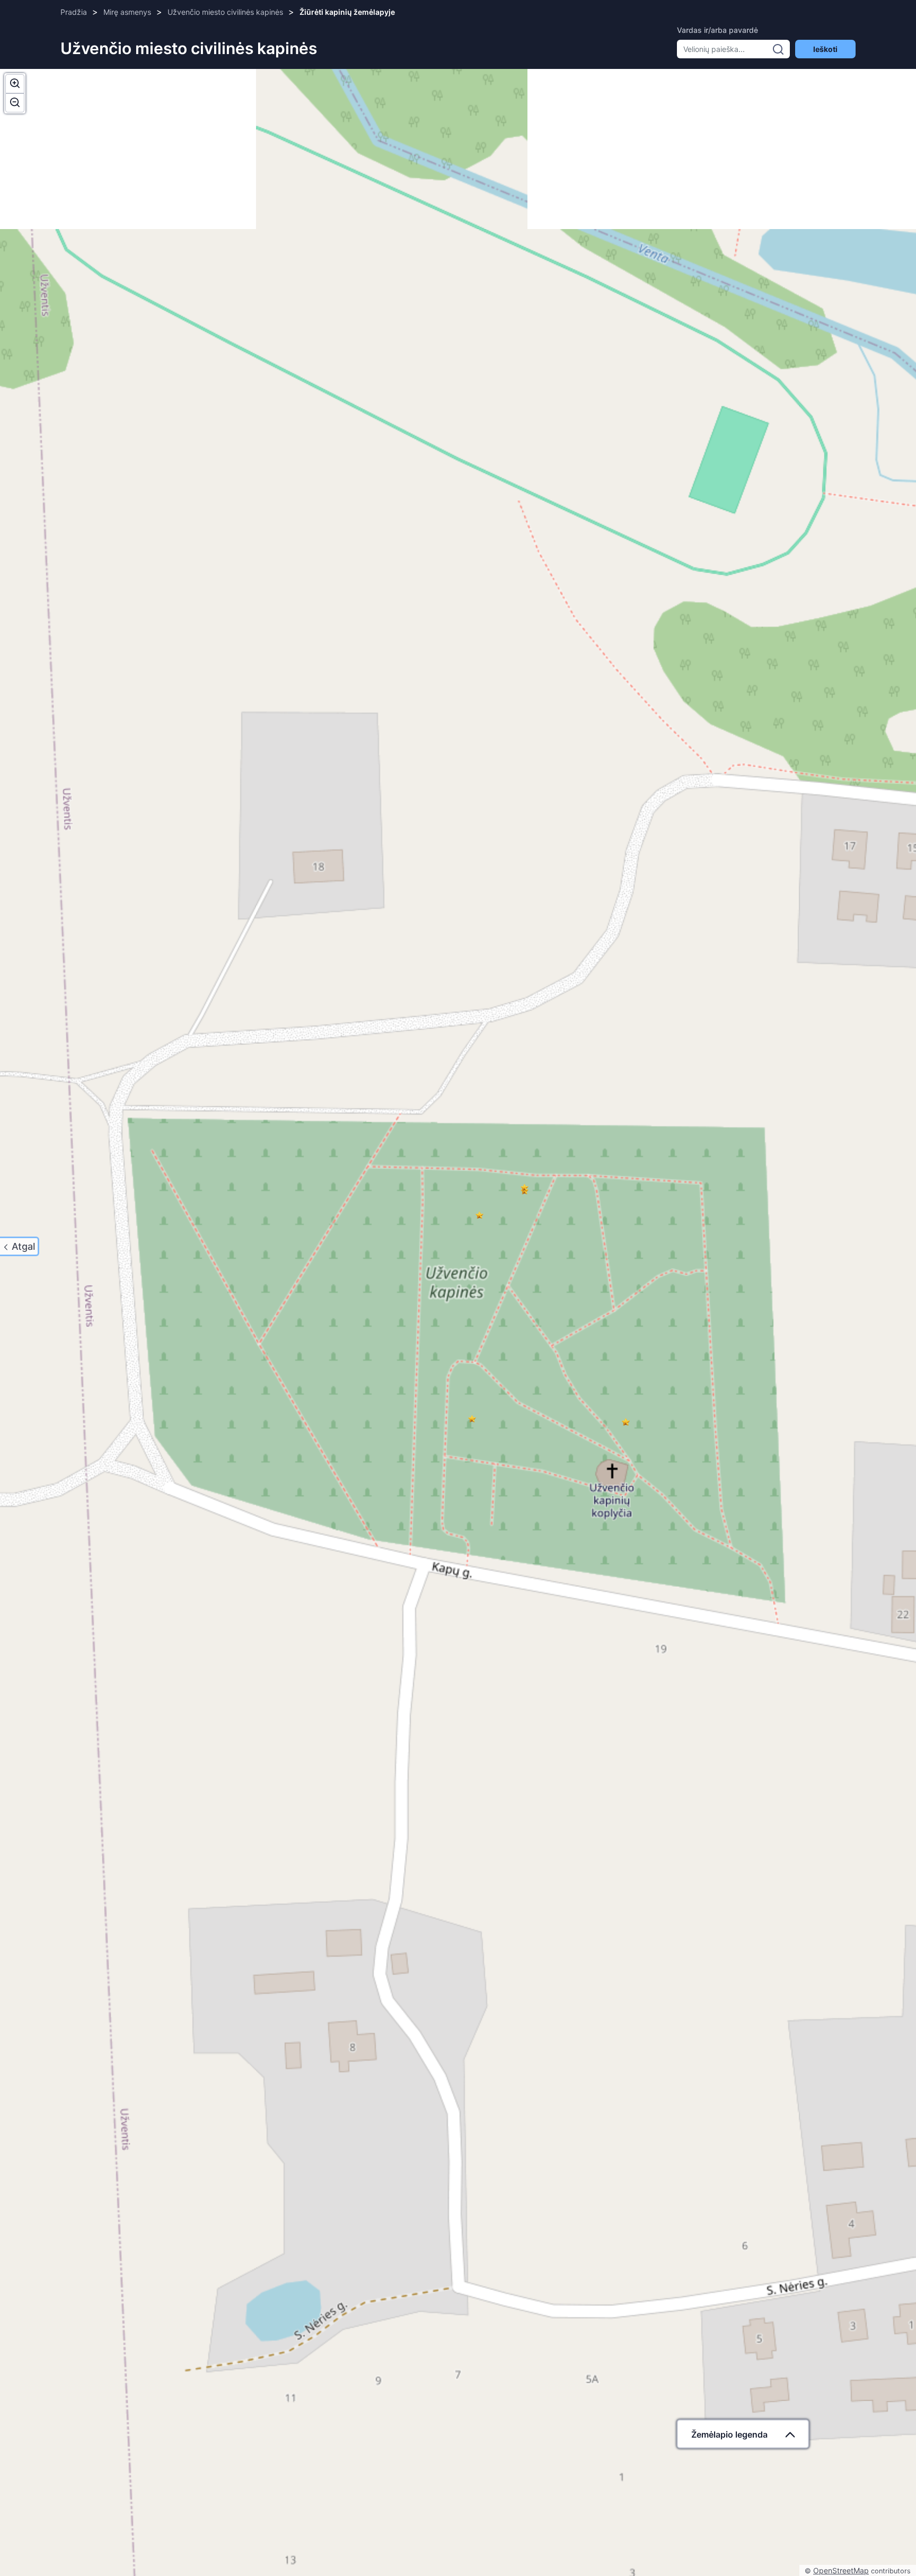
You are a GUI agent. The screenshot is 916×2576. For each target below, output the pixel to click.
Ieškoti (825, 49)
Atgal (23, 1246)
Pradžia (74, 12)
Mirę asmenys (127, 12)
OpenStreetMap (841, 2570)
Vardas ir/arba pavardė (717, 30)
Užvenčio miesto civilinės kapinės (225, 12)
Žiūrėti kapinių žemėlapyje (347, 12)
